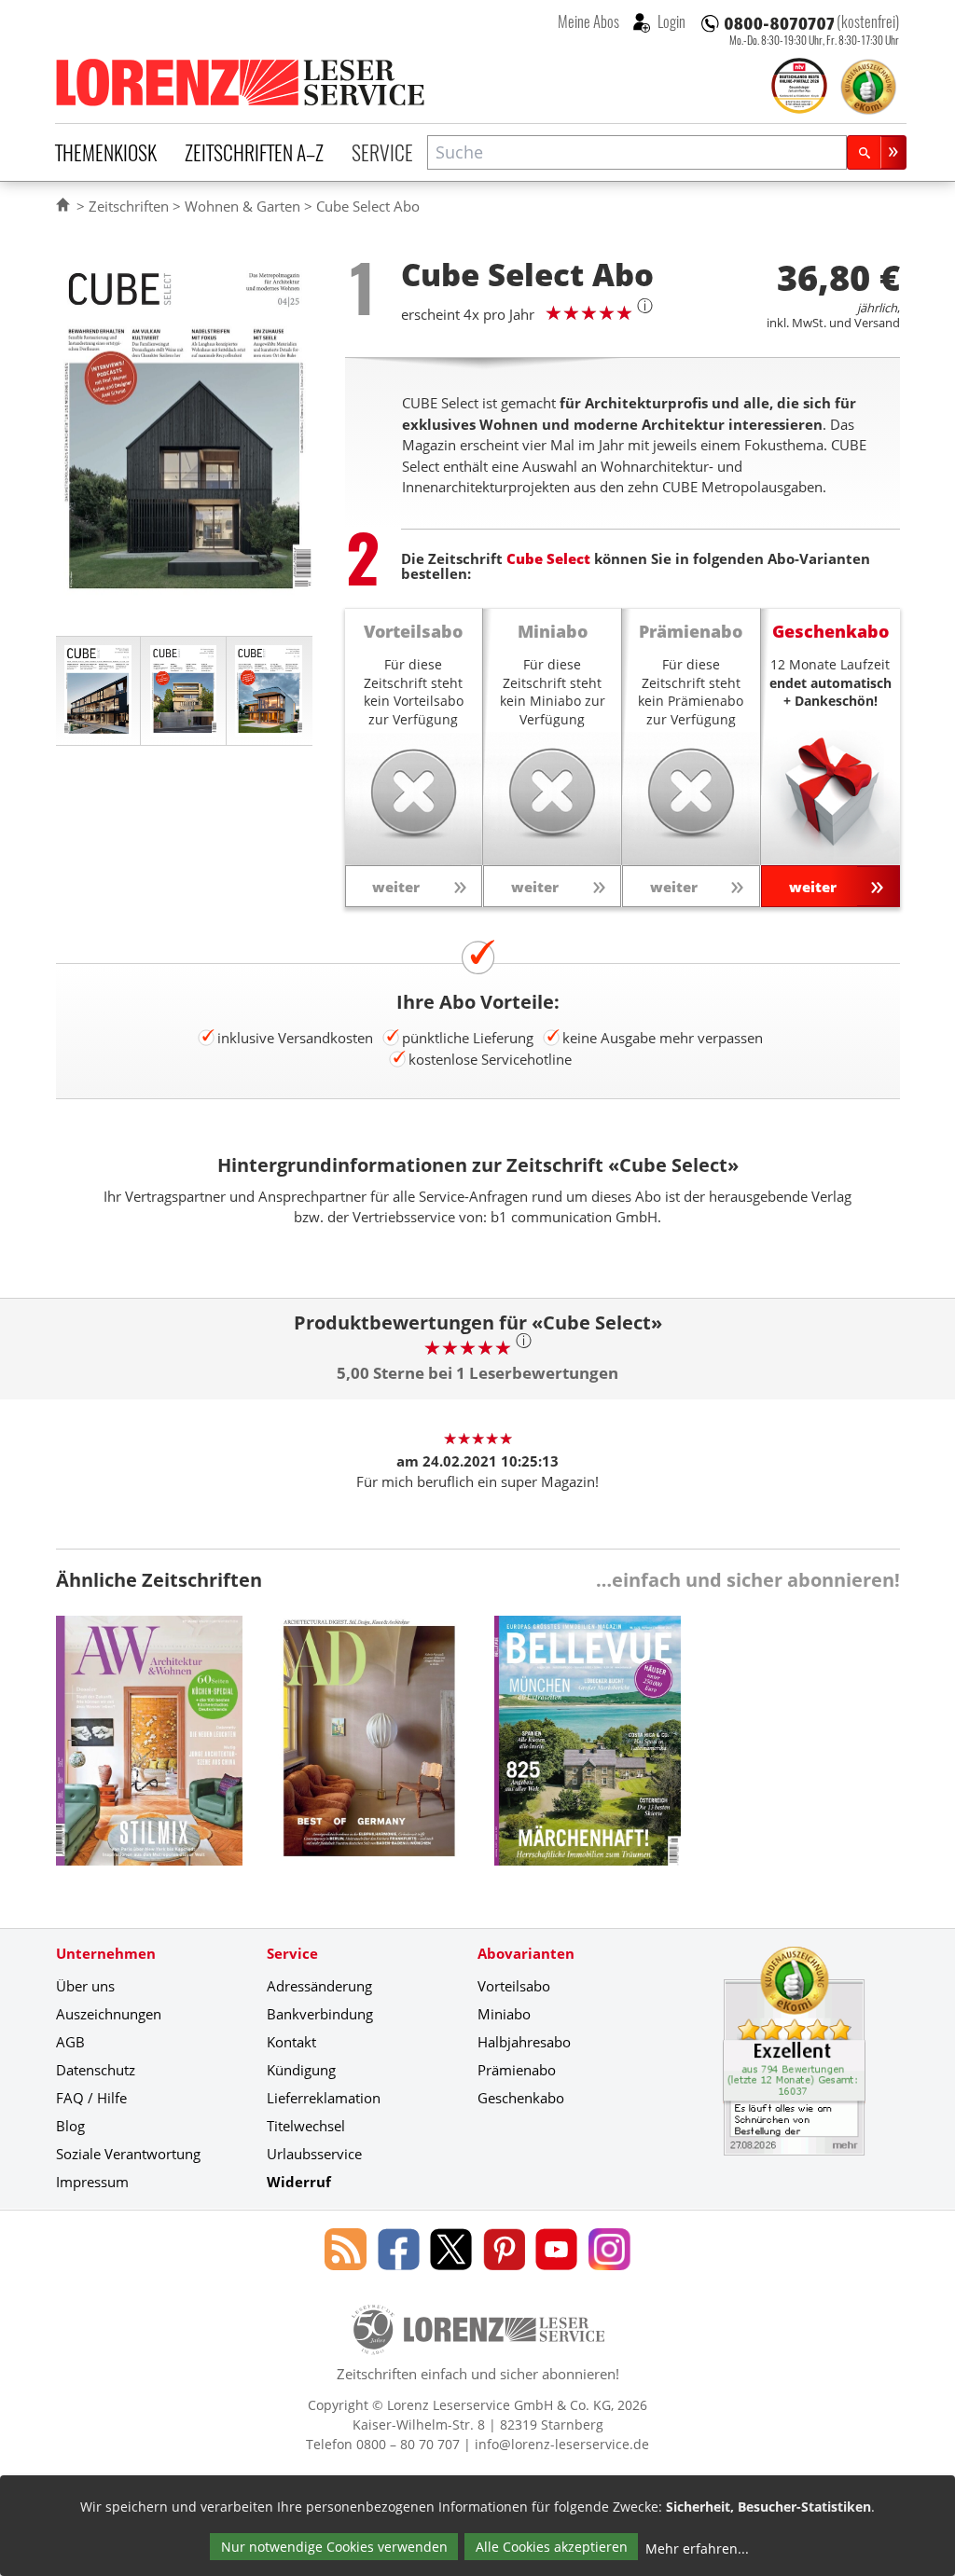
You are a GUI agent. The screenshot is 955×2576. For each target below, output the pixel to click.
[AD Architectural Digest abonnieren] (368, 1755)
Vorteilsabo (514, 1986)
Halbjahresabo (524, 2042)
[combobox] (637, 152)
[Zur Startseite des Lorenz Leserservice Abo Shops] (242, 82)
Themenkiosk (106, 152)
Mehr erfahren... (697, 2548)
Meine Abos (588, 21)
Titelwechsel (306, 2126)
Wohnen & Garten (242, 206)
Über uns (85, 1986)
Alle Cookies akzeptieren (552, 2547)
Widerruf (299, 2182)
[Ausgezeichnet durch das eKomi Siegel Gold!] (868, 87)
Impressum (92, 2182)
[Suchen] (877, 152)
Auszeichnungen (109, 2014)
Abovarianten (526, 1953)
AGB (70, 2042)
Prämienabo (517, 2070)
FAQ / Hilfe (91, 2098)
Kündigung (301, 2070)
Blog (70, 2126)
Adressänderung (319, 1986)
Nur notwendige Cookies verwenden (334, 2547)
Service (382, 152)
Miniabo (504, 2014)
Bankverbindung (320, 2014)
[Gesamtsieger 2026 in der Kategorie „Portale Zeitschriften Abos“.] (799, 88)
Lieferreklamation (324, 2098)
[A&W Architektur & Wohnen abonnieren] (149, 1755)
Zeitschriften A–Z (254, 152)
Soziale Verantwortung (128, 2154)
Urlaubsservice (314, 2154)
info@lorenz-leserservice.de (562, 2444)
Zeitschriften (129, 206)
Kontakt (291, 2042)
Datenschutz (96, 2070)
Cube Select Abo (368, 206)
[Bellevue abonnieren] (588, 1755)
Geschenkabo (521, 2098)
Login (670, 21)
